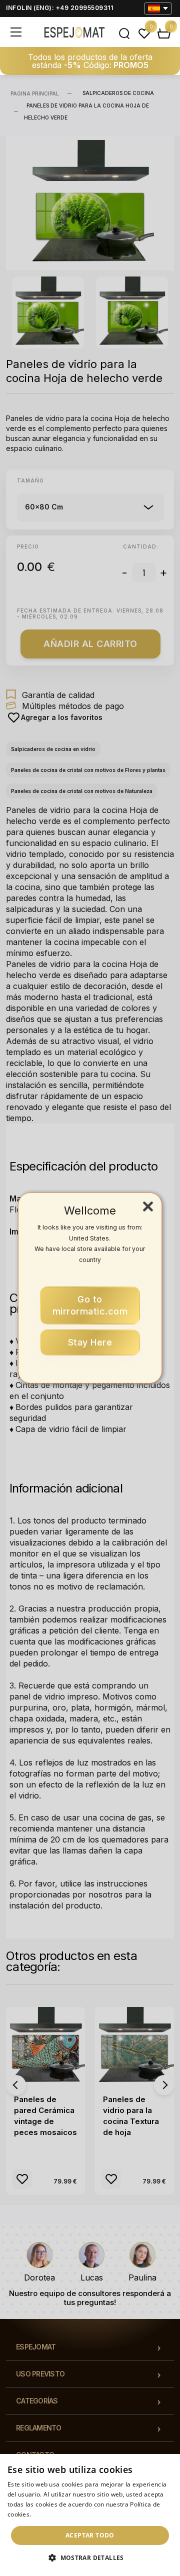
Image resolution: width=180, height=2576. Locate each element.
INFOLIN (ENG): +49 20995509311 (59, 8)
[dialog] (90, 2515)
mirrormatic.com (90, 1305)
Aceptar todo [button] (90, 2535)
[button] (90, 2558)
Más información (58, 2514)
